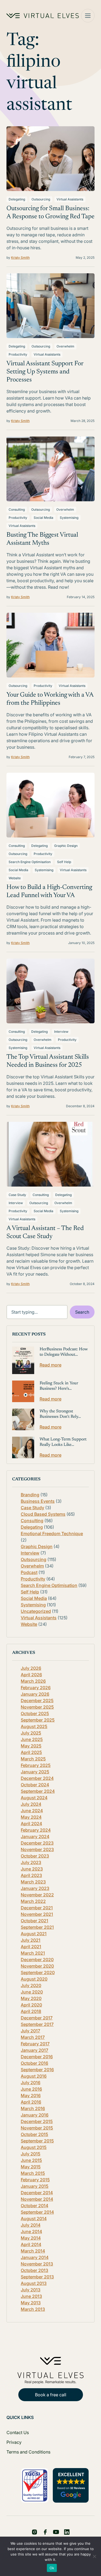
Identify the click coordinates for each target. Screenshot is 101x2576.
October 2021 (34, 1921)
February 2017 (35, 2044)
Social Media (43, 518)
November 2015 (37, 2128)
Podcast (29, 1572)
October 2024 (35, 1785)
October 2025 (35, 1713)
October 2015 (34, 2134)
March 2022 (33, 1901)
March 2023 (33, 1882)
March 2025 (33, 1759)
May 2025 (31, 1746)
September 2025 (38, 1720)
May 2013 (31, 2303)
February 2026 (36, 1688)
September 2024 (38, 1791)
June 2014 (31, 2231)
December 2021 (37, 1908)
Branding (30, 1495)
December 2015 (37, 2121)
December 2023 (37, 1843)
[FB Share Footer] (34, 2532)
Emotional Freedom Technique (52, 1534)
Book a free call (51, 2395)
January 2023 (35, 1888)
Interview (61, 1032)
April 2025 (31, 1752)
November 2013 (37, 2264)
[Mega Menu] (88, 16)
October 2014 (34, 2206)
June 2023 (32, 1869)
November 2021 (37, 1914)
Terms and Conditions (28, 2452)
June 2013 (31, 2296)
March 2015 (33, 2173)
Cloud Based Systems (43, 1514)
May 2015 (31, 2167)
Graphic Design (66, 846)
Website (15, 878)
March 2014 (33, 2251)
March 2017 (33, 2037)
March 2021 (33, 1953)
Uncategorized (36, 1611)
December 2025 (37, 1701)
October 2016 (34, 2063)
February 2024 (36, 1830)
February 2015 (35, 2180)
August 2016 (34, 2076)
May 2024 (31, 1817)
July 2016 (31, 2083)
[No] (94, 2556)
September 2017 (37, 2024)
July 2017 (30, 2031)
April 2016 (31, 2102)
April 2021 (31, 1947)
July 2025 (31, 1733)
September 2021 (37, 1927)
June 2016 (31, 2089)
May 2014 (31, 2238)
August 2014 (34, 2219)
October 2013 (34, 2270)
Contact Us (18, 2432)
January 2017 (34, 2050)
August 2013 (34, 2283)
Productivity (18, 354)
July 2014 (31, 2225)
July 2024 (31, 1804)
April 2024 (31, 1824)
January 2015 (35, 2186)
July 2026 (31, 1668)
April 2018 (31, 2011)
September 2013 (37, 2277)
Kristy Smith (20, 258)
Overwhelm (65, 346)
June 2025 (32, 1739)
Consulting (17, 510)
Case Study (17, 1195)
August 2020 (34, 1979)
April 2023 (31, 1875)
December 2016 (37, 2057)
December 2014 (37, 2193)
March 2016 (33, 2108)
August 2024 (34, 1798)
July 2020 (31, 1985)
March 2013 (33, 2309)
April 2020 (31, 2005)
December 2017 (37, 2018)
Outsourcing (41, 199)
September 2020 (38, 1972)
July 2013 (31, 2290)
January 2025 (35, 1772)
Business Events (38, 1501)
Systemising (69, 518)
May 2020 (31, 1998)
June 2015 (31, 2160)
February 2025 (36, 1765)
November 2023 (37, 1849)
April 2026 (31, 1675)
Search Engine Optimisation (30, 862)
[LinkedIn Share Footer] (45, 2532)
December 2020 (37, 1960)
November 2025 (37, 1707)
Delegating (17, 199)
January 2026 (35, 1694)
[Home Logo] (43, 16)
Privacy (14, 2442)
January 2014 (35, 2257)
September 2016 (37, 2070)
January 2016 (35, 2115)
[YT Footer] (56, 2532)
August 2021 (34, 1934)
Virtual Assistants (70, 199)
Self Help (64, 862)
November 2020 (37, 1966)
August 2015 (34, 2147)
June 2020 (32, 1992)
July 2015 (31, 2154)
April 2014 (31, 2244)
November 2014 (37, 2199)
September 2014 (37, 2212)
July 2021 (31, 1940)
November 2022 (37, 1895)
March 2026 (33, 1681)
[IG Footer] (67, 2532)
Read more (50, 1365)
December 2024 (37, 1778)
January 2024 (35, 1836)
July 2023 (31, 1862)
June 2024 (32, 1811)
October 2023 (35, 1856)
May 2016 (31, 2095)
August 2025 (34, 1726)
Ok (52, 2568)
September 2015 (37, 2141)
